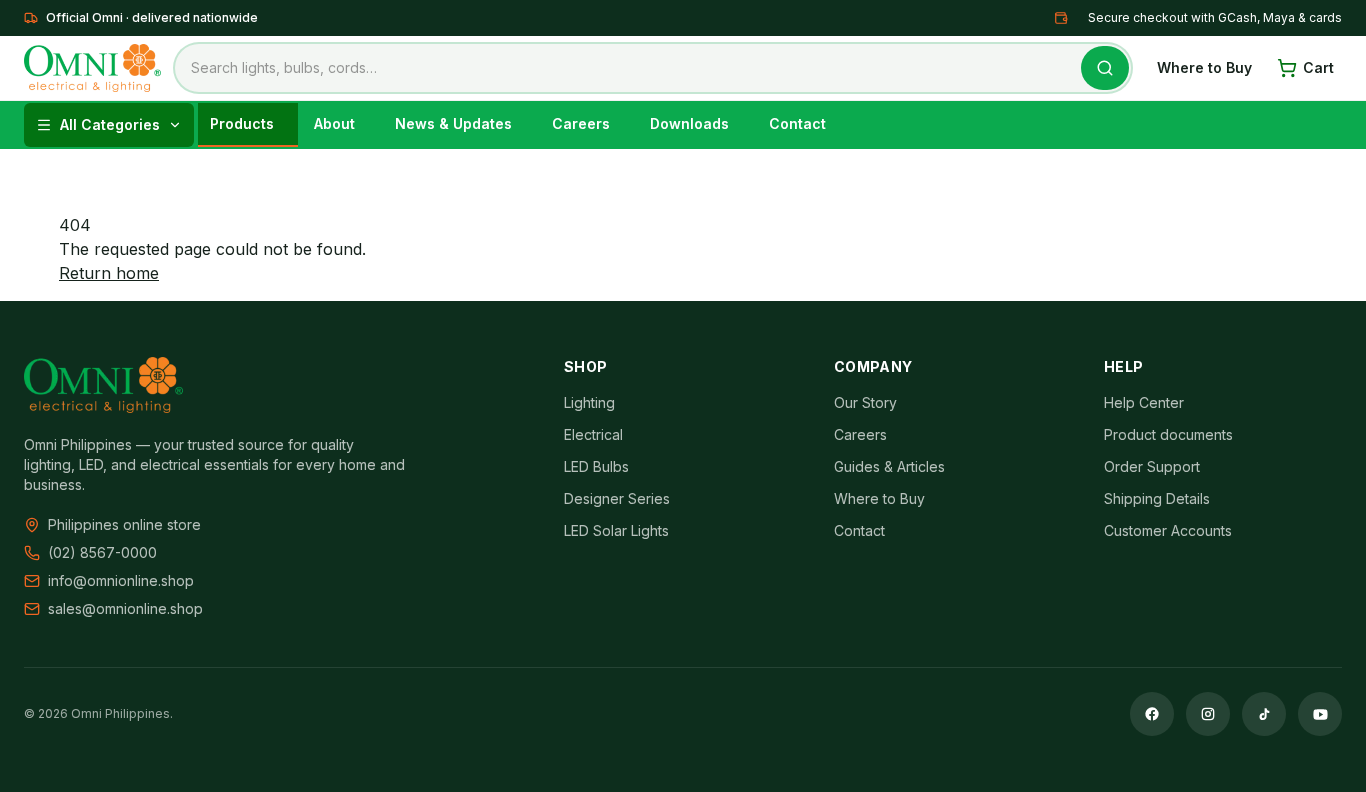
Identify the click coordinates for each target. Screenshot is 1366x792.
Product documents (1168, 434)
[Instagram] (1208, 714)
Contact (859, 530)
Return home (109, 273)
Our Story (865, 402)
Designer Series (617, 498)
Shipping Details (1157, 498)
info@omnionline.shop (121, 580)
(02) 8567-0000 (102, 552)
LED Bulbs (596, 466)
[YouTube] (1320, 714)
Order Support (1152, 466)
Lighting (589, 402)
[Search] (1105, 68)
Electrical (593, 434)
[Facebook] (1152, 714)
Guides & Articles (889, 466)
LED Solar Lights (616, 530)
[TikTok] (1264, 714)
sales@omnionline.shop (125, 608)
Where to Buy (1204, 67)
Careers (860, 434)
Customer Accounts (1168, 530)
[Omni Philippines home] (92, 68)
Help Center (1144, 402)
